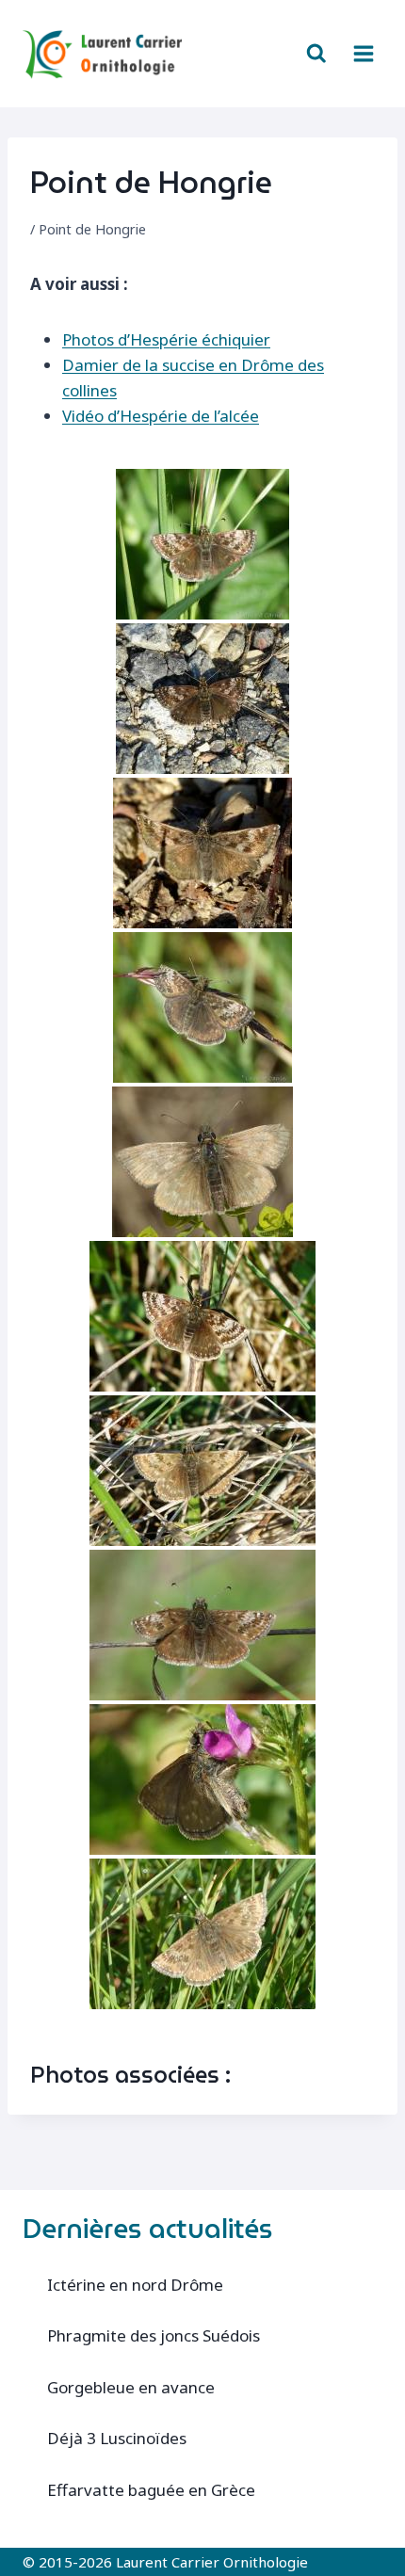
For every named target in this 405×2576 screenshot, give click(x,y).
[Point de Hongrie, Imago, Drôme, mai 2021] (202, 1162)
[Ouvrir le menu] (363, 53)
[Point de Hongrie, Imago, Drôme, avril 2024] (202, 1934)
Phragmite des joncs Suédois (154, 2335)
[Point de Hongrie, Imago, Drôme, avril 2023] (202, 1625)
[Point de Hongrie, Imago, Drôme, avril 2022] (202, 1316)
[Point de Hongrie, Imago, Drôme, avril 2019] (202, 544)
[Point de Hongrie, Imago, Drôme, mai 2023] (202, 1779)
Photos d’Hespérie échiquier (166, 339)
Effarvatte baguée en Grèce (151, 2490)
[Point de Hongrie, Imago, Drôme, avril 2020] (202, 699)
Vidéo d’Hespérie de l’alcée (161, 416)
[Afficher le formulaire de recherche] (316, 54)
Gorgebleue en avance (131, 2387)
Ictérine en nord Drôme (135, 2285)
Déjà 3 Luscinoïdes (117, 2438)
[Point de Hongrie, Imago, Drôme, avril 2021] (202, 853)
